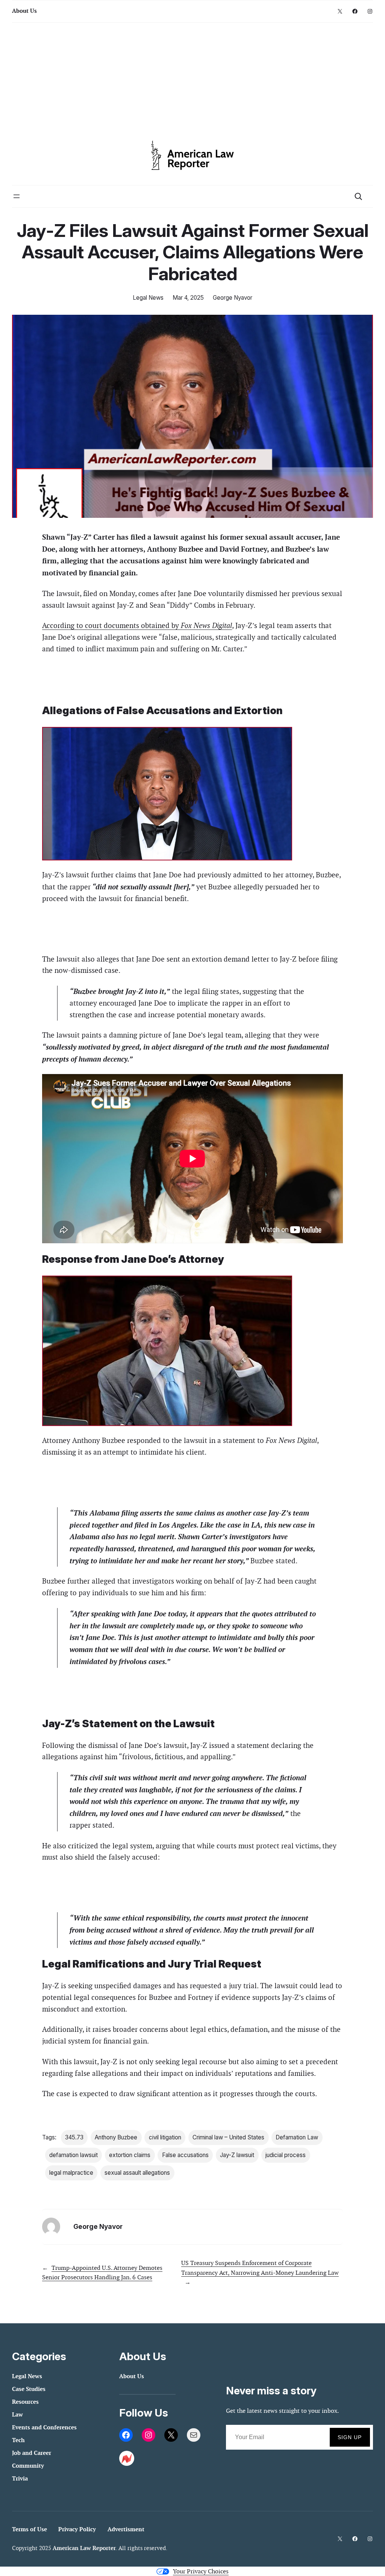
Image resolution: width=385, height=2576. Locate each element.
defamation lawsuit (74, 2155)
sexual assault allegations (137, 2173)
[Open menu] (17, 196)
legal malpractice (71, 2173)
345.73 (74, 2137)
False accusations (185, 2155)
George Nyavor (233, 298)
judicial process (286, 2155)
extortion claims (130, 2155)
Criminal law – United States (228, 2137)
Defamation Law (297, 2137)
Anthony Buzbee (116, 2137)
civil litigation (165, 2137)
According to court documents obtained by (137, 626)
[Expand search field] (358, 196)
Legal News (148, 298)
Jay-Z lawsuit (237, 2155)
